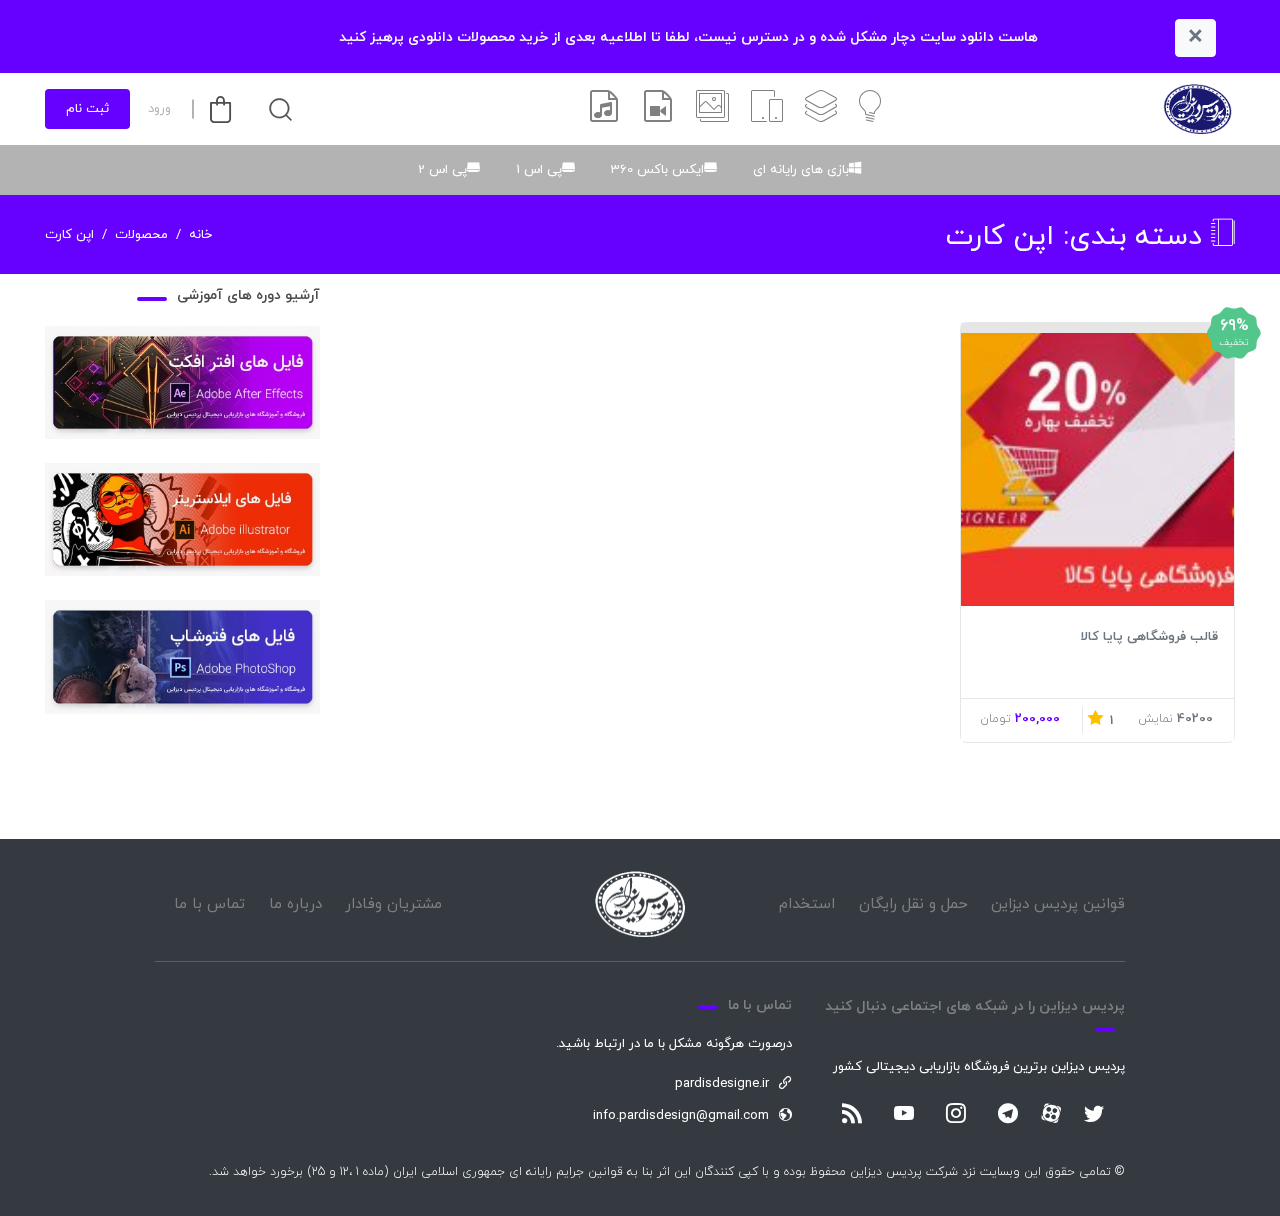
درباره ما (295, 904)
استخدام (807, 904)
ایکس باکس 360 (657, 170)
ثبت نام (87, 109)
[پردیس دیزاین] (1197, 109)
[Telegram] (1008, 1115)
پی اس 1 (539, 170)
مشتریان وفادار (393, 904)
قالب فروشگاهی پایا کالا (1149, 637)
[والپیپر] (712, 109)
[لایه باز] (821, 109)
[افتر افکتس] (658, 109)
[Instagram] (956, 1115)
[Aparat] (1051, 1113)
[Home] (640, 904)
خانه (200, 235)
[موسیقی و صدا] (604, 109)
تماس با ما (209, 904)
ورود (159, 109)
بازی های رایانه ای (801, 170)
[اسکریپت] (767, 109)
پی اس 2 (442, 170)
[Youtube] (904, 1115)
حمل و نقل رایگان (913, 904)
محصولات (141, 235)
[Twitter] (1094, 1115)
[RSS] (852, 1115)
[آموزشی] (870, 109)
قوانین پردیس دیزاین (1058, 904)
